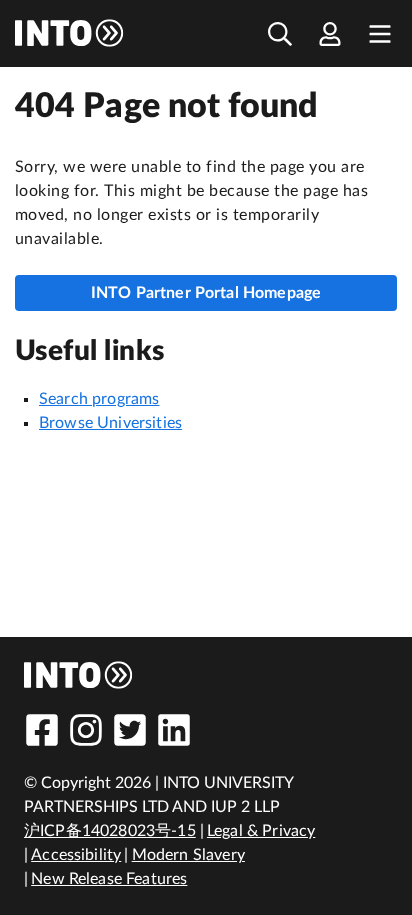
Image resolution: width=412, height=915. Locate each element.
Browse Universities (110, 423)
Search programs (99, 399)
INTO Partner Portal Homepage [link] (206, 293)
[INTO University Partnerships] (79, 675)
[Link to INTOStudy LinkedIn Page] (174, 730)
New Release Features (109, 879)
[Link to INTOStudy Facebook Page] (42, 730)
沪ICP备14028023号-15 (110, 831)
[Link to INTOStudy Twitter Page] (130, 730)
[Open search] (280, 33)
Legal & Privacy (261, 831)
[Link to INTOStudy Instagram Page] (86, 730)
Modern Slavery (188, 855)
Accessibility (76, 855)
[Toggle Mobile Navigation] (380, 33)
